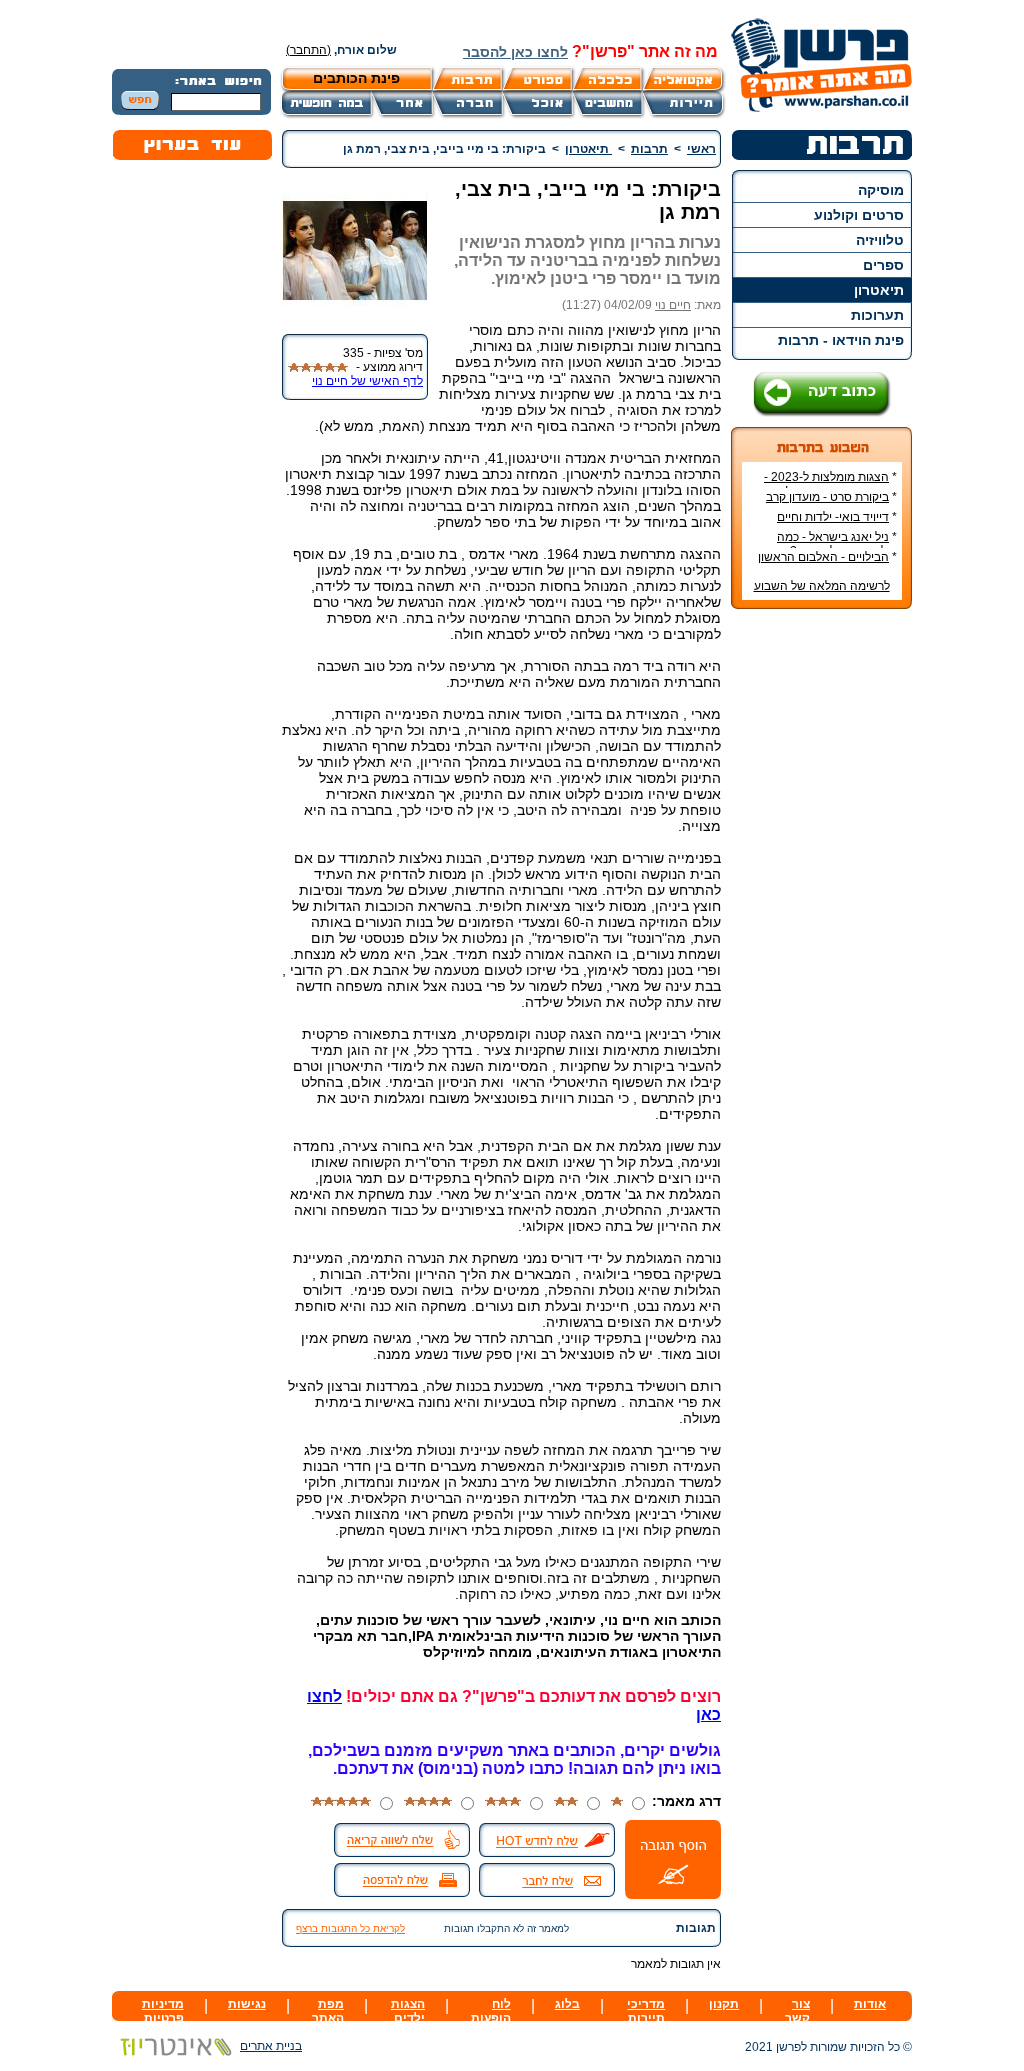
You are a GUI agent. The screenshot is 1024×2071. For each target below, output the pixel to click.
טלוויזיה (880, 240)
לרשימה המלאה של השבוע (822, 586)
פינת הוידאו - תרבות (841, 340)
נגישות (247, 2004)
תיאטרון (879, 290)
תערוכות (877, 315)
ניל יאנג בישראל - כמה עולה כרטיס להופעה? (837, 544)
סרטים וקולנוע (859, 215)
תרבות (649, 149)
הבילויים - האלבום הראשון (823, 557)
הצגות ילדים (408, 2011)
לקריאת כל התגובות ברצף (350, 1928)
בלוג (567, 2004)
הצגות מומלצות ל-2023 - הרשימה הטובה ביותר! (830, 484)
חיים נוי (673, 305)
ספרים (883, 265)
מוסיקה (881, 190)
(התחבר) (308, 50)
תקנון (724, 2004)
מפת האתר (328, 2011)
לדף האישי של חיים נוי (367, 381)
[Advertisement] (822, 923)
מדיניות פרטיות (163, 2011)
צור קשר (797, 2011)
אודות (870, 2004)
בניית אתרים (271, 2046)
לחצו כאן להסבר (515, 52)
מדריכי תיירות (646, 2011)
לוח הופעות (491, 2011)
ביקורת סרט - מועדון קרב (827, 497)
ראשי (701, 149)
